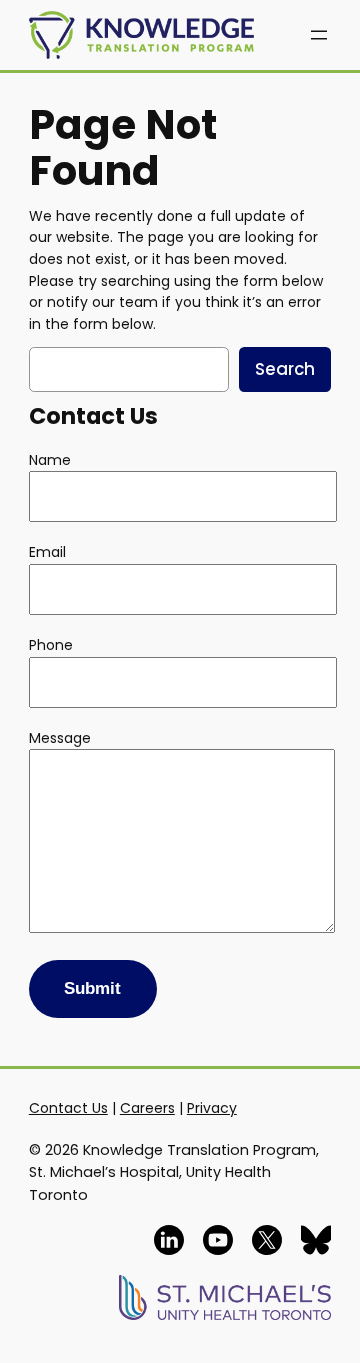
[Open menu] (319, 35)
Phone (51, 645)
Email (47, 552)
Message (60, 738)
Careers (147, 1108)
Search (285, 369)
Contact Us (68, 1108)
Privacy (212, 1108)
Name (50, 460)
